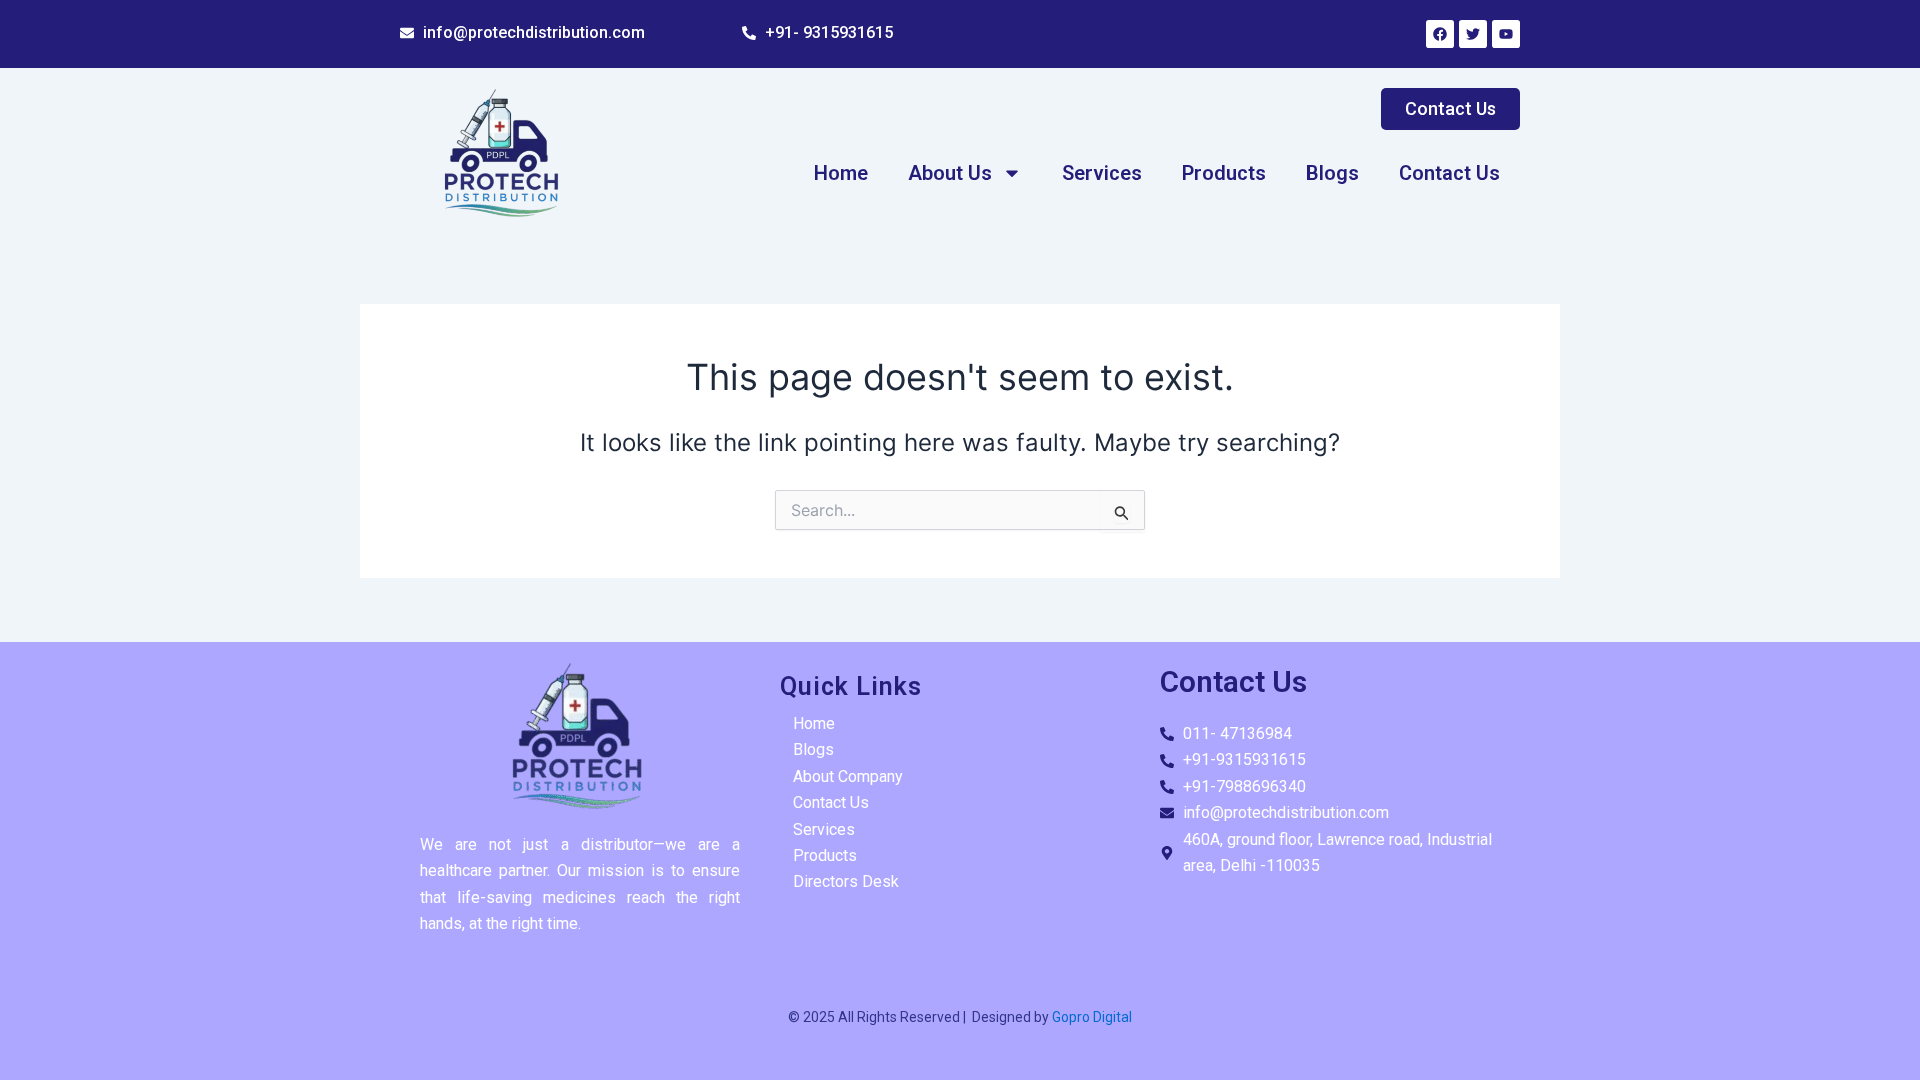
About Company (848, 776)
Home (841, 173)
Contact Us (1449, 173)
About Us (950, 173)
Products (1224, 173)
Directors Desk (846, 881)
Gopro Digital (1090, 1017)
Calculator (1332, 1018)
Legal (1274, 1018)
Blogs (1332, 173)
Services (1102, 173)
